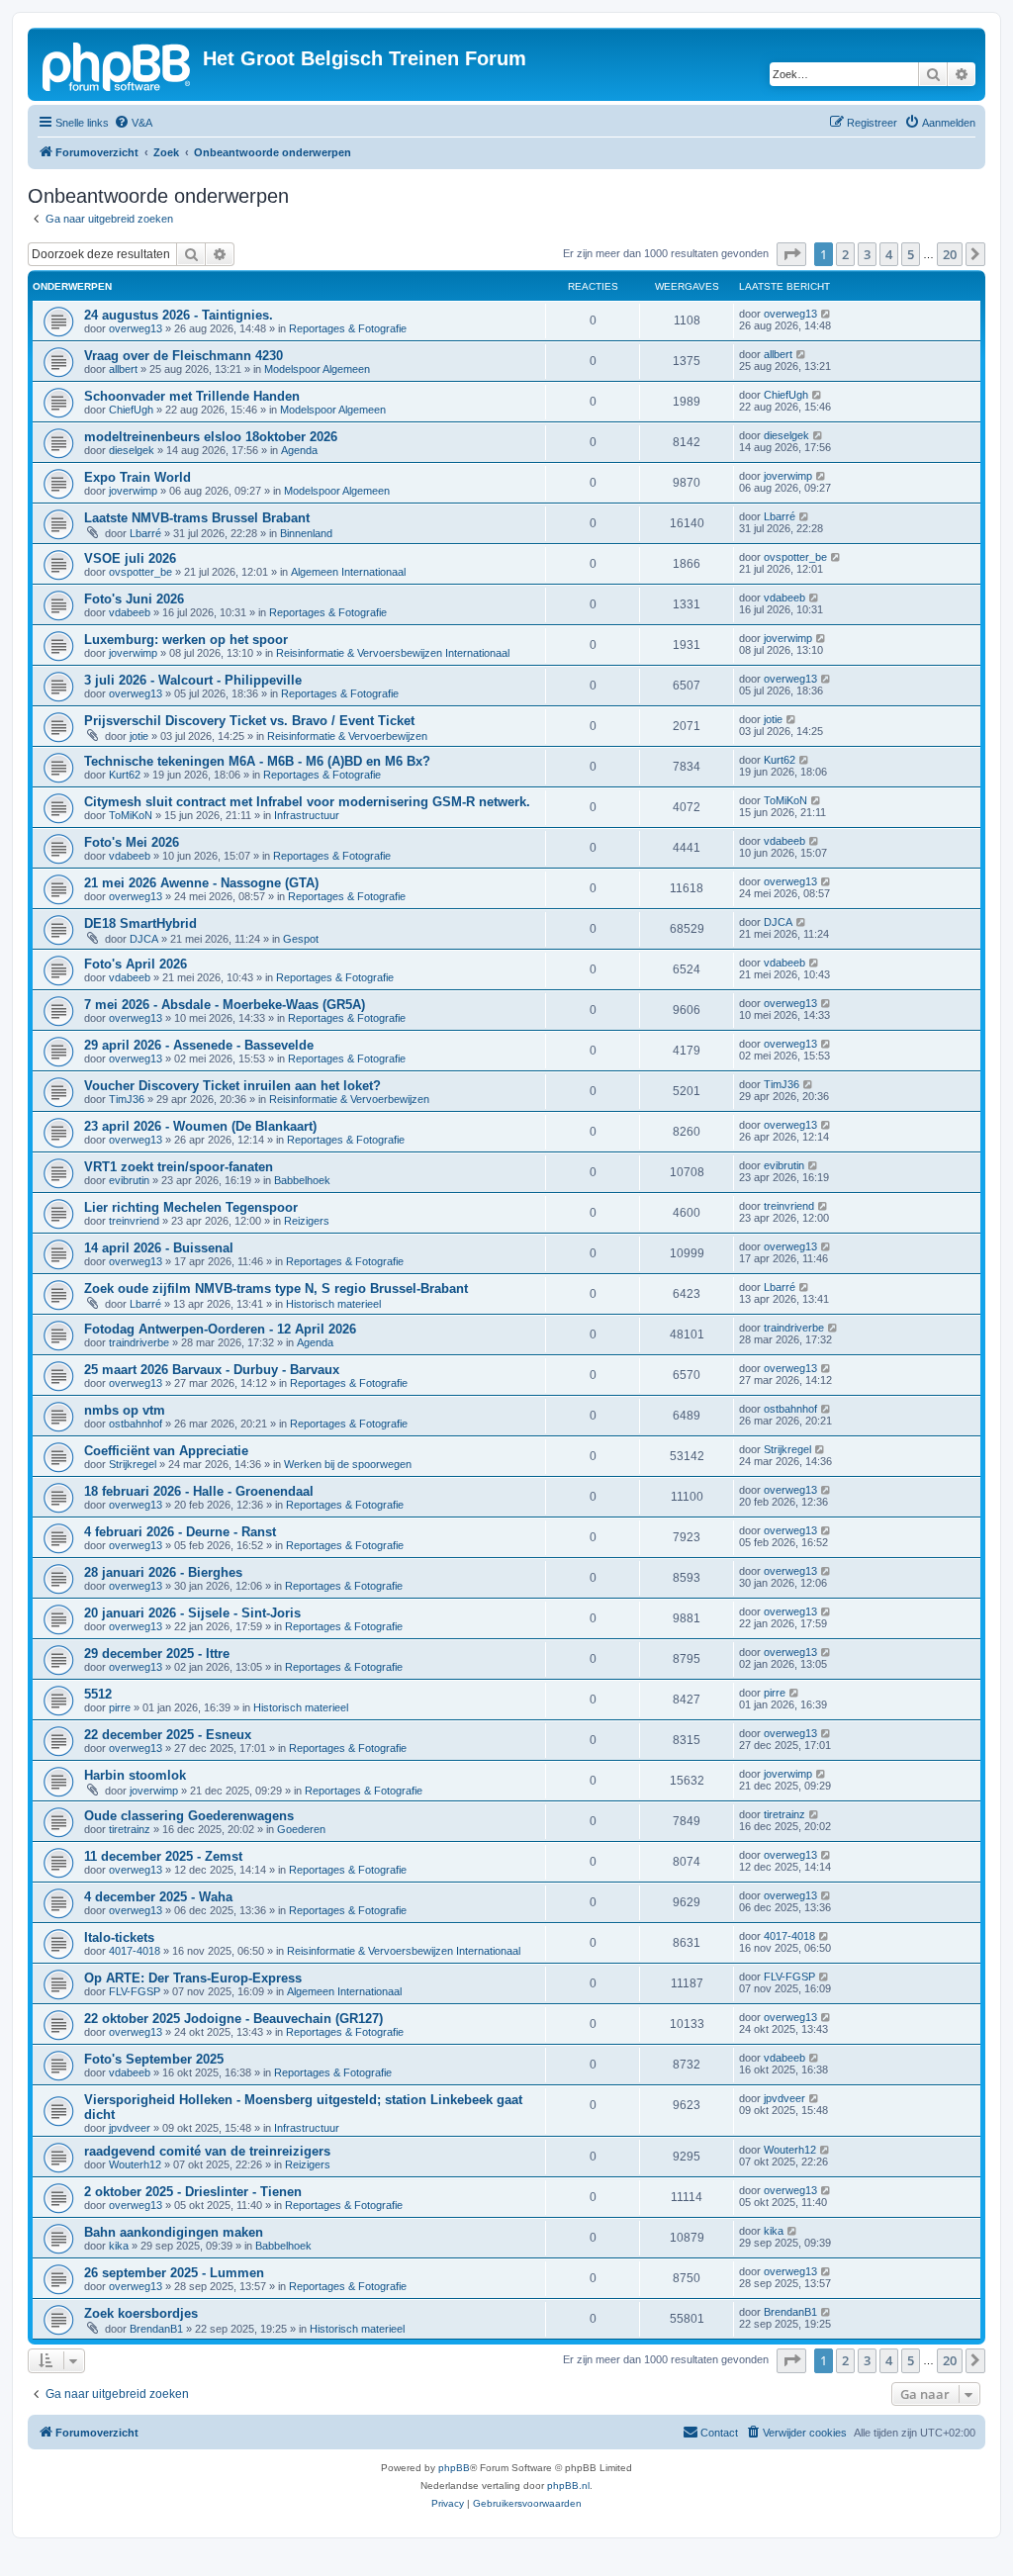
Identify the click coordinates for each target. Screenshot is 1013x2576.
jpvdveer (130, 2128)
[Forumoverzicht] (118, 64)
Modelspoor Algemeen (317, 369)
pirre (120, 1707)
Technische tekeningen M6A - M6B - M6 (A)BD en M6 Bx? (257, 761)
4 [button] (889, 254)
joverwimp (133, 491)
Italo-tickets (119, 1937)
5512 (98, 1694)
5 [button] (911, 254)
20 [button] (950, 254)
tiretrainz (130, 1829)
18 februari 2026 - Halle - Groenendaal (199, 1491)
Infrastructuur (307, 815)
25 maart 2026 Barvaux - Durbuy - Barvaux (212, 1370)
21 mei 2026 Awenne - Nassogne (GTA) (201, 883)
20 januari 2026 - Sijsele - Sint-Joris (192, 1613)
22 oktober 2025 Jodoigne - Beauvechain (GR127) (233, 2019)
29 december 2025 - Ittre (157, 1654)
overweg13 (136, 328)
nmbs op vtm (125, 1410)
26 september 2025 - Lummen (174, 2273)
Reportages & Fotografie (348, 328)
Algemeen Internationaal (348, 572)
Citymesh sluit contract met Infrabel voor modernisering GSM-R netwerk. (307, 802)
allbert (123, 369)
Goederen (301, 1829)
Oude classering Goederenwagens (189, 1816)
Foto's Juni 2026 (134, 599)
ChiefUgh (131, 410)
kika (119, 2246)
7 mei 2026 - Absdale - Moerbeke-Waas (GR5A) (225, 1005)
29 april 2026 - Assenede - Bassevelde (199, 1045)
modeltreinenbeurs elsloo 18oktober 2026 (211, 437)
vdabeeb (130, 612)
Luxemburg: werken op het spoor (186, 640)
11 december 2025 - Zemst (163, 1856)
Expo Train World (138, 477)
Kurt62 (125, 775)
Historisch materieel (333, 1304)
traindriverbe (139, 1342)
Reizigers (307, 1221)
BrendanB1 (156, 2329)
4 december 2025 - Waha (158, 1897)
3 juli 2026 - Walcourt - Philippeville (193, 680)
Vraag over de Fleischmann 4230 (184, 356)
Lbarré (145, 533)
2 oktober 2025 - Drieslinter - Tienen (193, 2192)
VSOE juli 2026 (130, 558)
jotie (139, 736)
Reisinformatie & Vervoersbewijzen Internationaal (393, 653)
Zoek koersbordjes (141, 2313)
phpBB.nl (568, 2485)
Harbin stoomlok (135, 1775)
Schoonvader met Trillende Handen (192, 396)
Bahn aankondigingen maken (174, 2232)
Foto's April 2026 (136, 964)
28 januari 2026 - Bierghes (163, 1572)
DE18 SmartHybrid (140, 923)
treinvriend (134, 1221)
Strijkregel (133, 1464)
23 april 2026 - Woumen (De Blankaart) (200, 1126)
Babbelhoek (302, 1180)
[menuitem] (133, 123)
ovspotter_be (140, 572)
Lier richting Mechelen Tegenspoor (191, 1207)
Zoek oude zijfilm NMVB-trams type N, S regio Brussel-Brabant (276, 1288)
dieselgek (132, 450)
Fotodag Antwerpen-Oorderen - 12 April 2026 (220, 1329)
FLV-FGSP (135, 1991)
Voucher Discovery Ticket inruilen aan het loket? (232, 1086)
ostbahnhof (136, 1424)
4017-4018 (135, 1951)
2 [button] (845, 254)
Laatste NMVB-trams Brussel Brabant (197, 518)
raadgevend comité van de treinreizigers (207, 2151)
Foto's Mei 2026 (132, 842)
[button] (791, 254)
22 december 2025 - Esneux (168, 1735)
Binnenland (306, 533)
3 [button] (867, 254)
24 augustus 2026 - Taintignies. (179, 315)
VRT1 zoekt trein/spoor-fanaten (179, 1167)
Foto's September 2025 (154, 2059)
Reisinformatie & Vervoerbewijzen (347, 736)
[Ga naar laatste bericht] (827, 314)
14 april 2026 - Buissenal (159, 1248)
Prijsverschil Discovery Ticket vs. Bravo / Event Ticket (249, 721)
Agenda (299, 450)
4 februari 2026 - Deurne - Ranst (180, 1532)
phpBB (454, 2468)
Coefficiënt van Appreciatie (166, 1451)
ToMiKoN (131, 815)
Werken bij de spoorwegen (348, 1464)
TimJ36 (127, 1099)
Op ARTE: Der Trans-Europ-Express (193, 1978)
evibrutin (129, 1180)
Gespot (301, 939)
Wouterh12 (135, 2164)
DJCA (144, 939)
